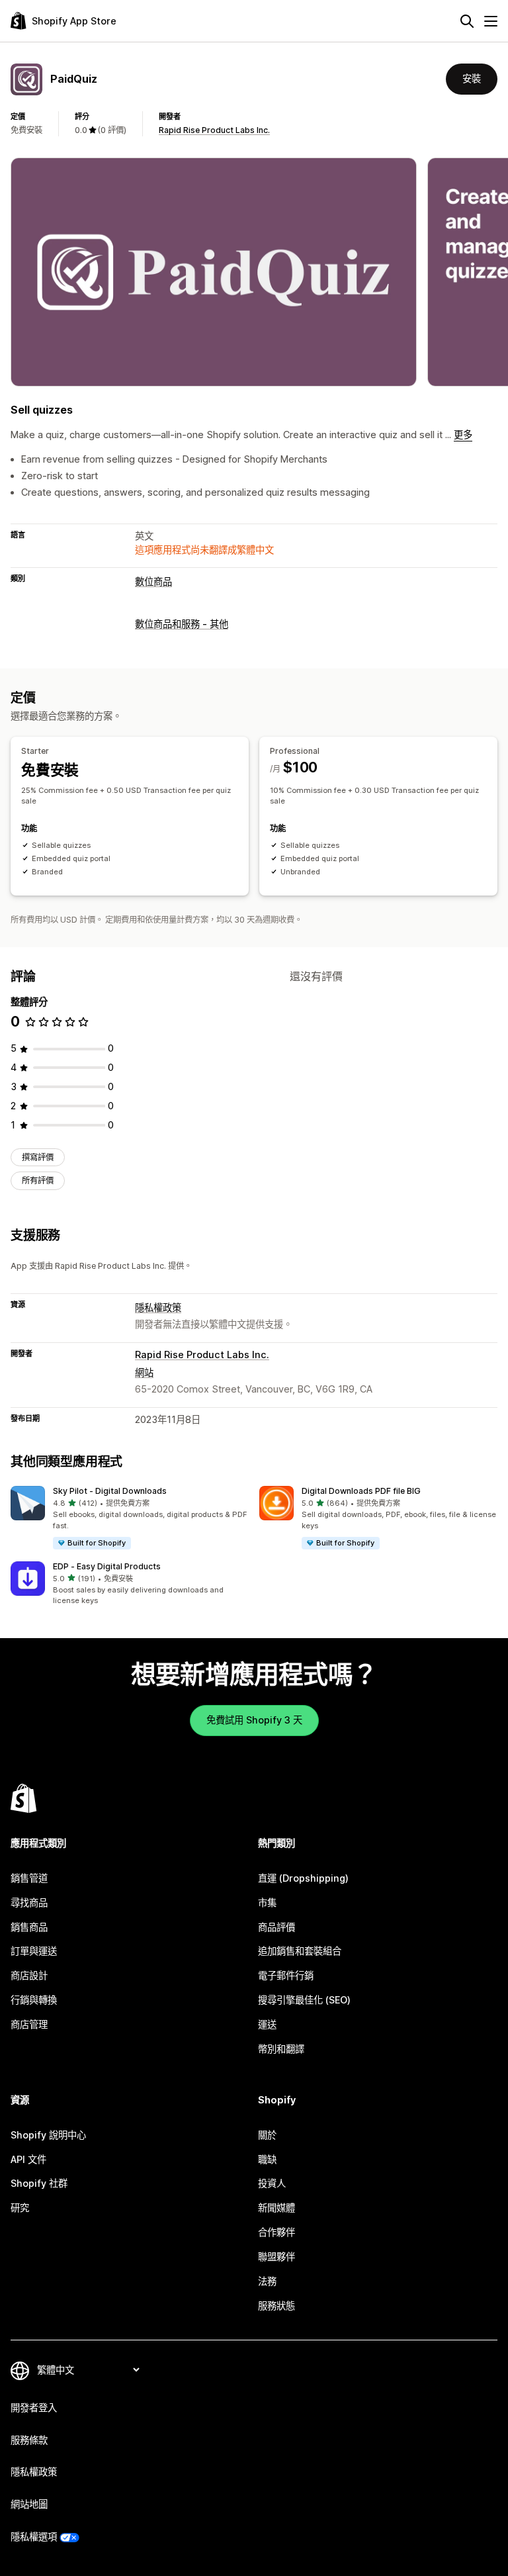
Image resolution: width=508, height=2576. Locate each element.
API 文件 (28, 2159)
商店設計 (29, 1975)
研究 (20, 2208)
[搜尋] (467, 21)
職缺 (267, 2159)
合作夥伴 (276, 2232)
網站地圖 (29, 2504)
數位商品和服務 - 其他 (182, 624)
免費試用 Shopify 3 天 (254, 1720)
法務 (267, 2281)
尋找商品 (29, 1903)
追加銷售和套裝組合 (300, 1951)
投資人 (272, 2183)
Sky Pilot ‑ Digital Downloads (110, 1491)
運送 (267, 2024)
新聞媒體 (276, 2208)
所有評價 (38, 1180)
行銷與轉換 (34, 2000)
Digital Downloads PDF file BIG (361, 1491)
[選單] (491, 21)
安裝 (472, 78)
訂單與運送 (34, 1951)
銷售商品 (29, 1927)
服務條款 (29, 2440)
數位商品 (153, 581)
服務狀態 (276, 2306)
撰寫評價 (38, 1157)
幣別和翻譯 (281, 2049)
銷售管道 (29, 1878)
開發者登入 (34, 2408)
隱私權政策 (158, 1308)
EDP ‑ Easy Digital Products (107, 1566)
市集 (267, 1903)
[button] (130, 1518)
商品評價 (276, 1927)
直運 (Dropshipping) (303, 1878)
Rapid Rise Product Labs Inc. (214, 130)
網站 (144, 1372)
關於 (267, 2135)
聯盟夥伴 (276, 2257)
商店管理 (29, 2024)
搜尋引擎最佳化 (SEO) (304, 2000)
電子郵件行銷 (286, 1975)
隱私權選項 (34, 2537)
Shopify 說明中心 (48, 2135)
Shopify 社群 (39, 2183)
